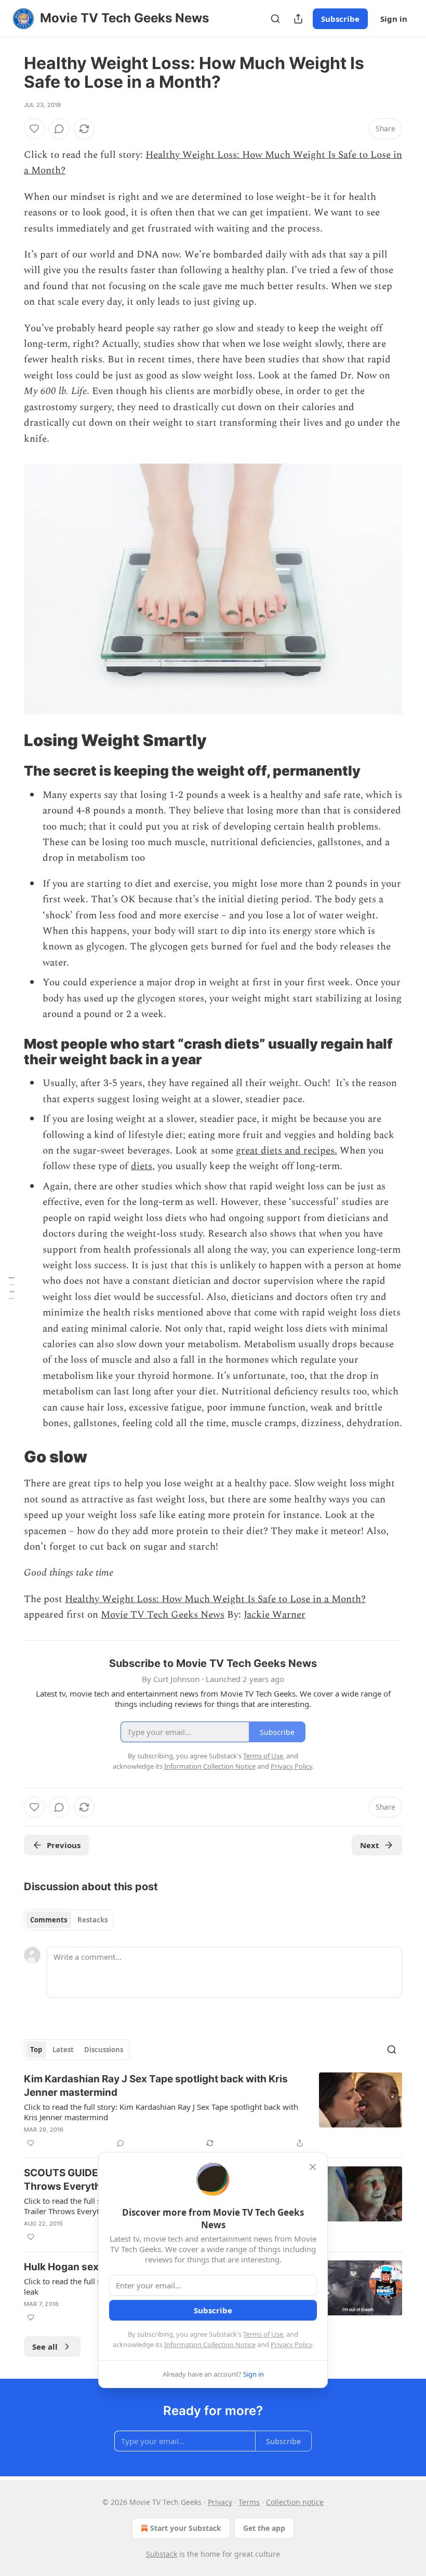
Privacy (220, 2502)
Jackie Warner (275, 1615)
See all (45, 2347)
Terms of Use (263, 2334)
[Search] (275, 19)
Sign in (394, 19)
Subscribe (340, 19)
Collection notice (295, 2502)
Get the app (264, 2528)
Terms (249, 2502)
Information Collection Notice (210, 2344)
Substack (162, 2554)
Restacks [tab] (92, 1920)
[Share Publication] (298, 19)
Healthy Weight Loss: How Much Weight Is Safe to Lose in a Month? (215, 1599)
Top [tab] (36, 2050)
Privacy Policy (291, 2344)
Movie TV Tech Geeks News (163, 1615)
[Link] (9, 740)
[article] (213, 2111)
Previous (64, 1845)
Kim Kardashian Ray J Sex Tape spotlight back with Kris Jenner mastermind (156, 2086)
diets (142, 1166)
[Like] (34, 129)
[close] (313, 2167)
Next (370, 1845)
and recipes (310, 1151)
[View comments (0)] (59, 129)
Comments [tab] (49, 1920)
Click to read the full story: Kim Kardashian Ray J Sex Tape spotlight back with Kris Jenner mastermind (161, 2112)
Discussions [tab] (104, 2050)
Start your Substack (186, 2528)
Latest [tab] (63, 2050)
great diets (259, 1151)
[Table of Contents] (11, 1288)
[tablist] (69, 1920)
